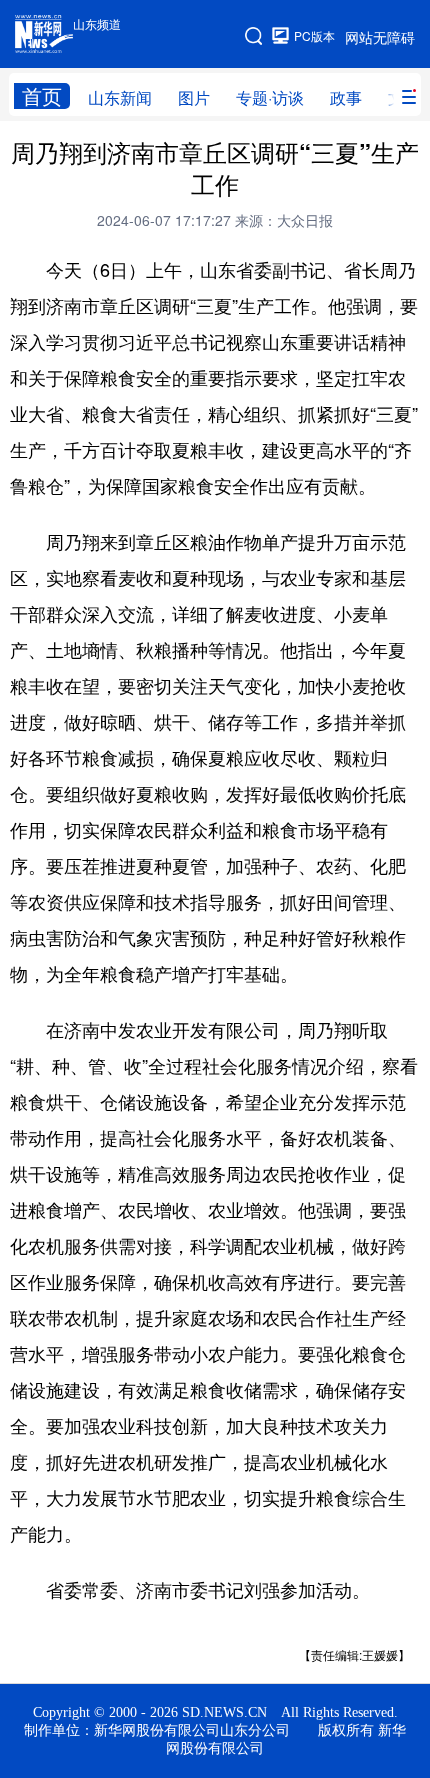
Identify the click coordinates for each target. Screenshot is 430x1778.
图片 (194, 97)
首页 (42, 96)
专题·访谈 (270, 97)
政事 (346, 97)
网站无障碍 (380, 37)
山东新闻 (120, 97)
